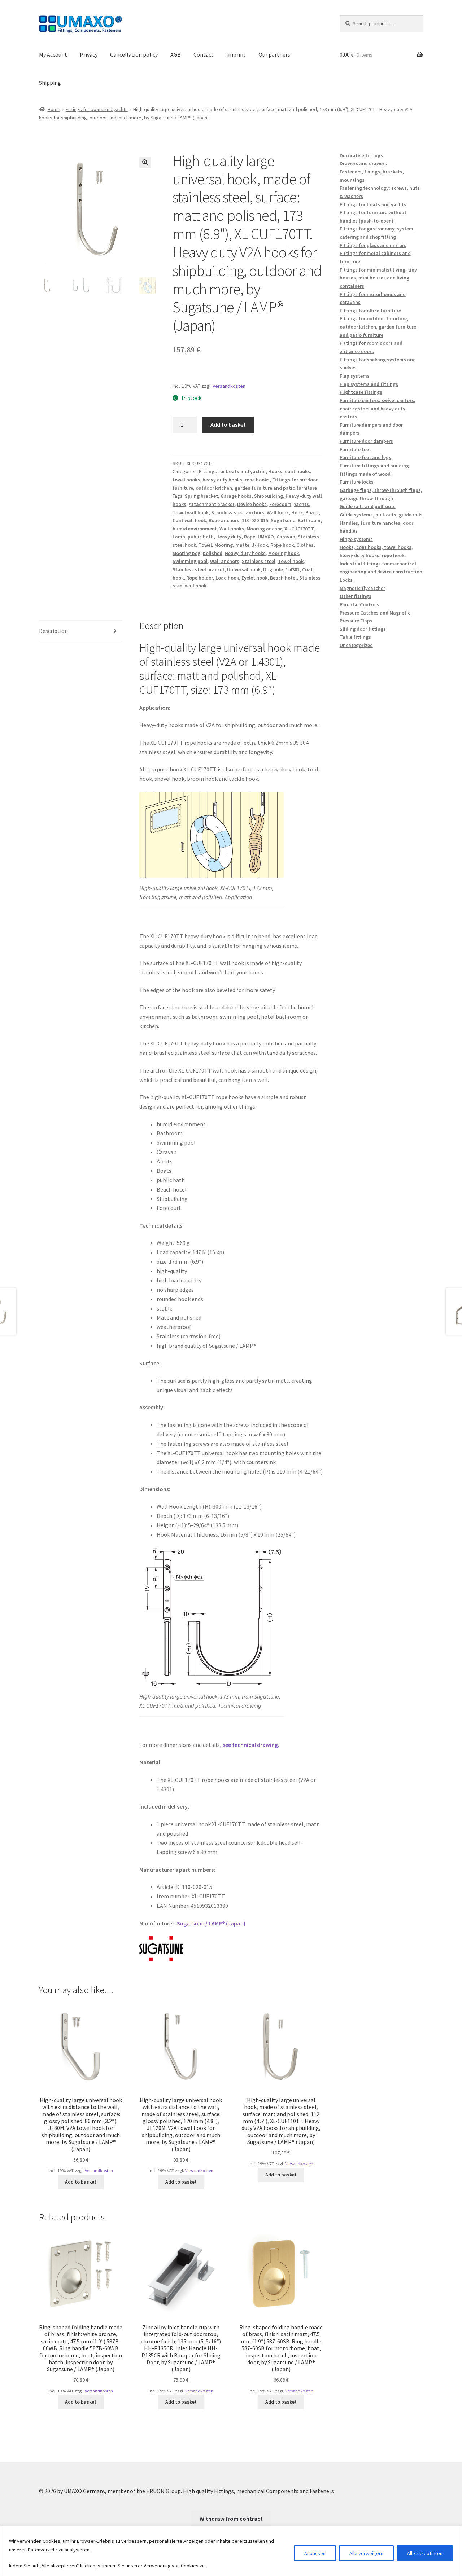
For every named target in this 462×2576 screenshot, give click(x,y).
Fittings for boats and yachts (97, 109)
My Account (53, 54)
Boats (312, 512)
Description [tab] (53, 631)
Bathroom (309, 520)
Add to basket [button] (81, 2182)
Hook (297, 512)
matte (242, 545)
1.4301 (293, 569)
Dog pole (273, 569)
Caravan (286, 537)
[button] (145, 162)
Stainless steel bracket (199, 569)
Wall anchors (225, 561)
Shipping (50, 83)
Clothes (305, 545)
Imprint (236, 54)
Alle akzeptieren (425, 2553)
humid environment (195, 529)
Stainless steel (259, 561)
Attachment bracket (212, 504)
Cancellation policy (134, 54)
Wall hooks (232, 529)
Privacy (89, 54)
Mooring (224, 545)
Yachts (301, 504)
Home (54, 109)
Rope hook (282, 545)
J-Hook (260, 545)
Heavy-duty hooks (245, 553)
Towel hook (291, 561)
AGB (176, 54)
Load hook (227, 578)
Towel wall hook (191, 512)
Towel (205, 545)
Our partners (274, 54)
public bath (201, 537)
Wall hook (278, 512)
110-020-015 (255, 520)
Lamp (179, 537)
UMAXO (266, 537)
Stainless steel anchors (238, 512)
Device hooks (252, 504)
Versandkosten (229, 386)
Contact (204, 54)
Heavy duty (229, 537)
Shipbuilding (269, 496)
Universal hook (244, 569)
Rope (250, 537)
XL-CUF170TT (299, 529)
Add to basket (228, 424)
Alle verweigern (366, 2553)
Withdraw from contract (231, 2519)
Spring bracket (201, 496)
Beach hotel (283, 578)
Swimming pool (190, 561)
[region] (231, 2551)
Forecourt (280, 504)
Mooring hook (284, 553)
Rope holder (200, 578)
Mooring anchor (264, 529)
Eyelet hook (254, 578)
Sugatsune (283, 520)
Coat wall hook (189, 520)
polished (213, 553)
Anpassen (315, 2553)
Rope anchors (224, 520)
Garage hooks (236, 496)
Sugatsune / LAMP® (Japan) (211, 1923)
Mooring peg (186, 553)
